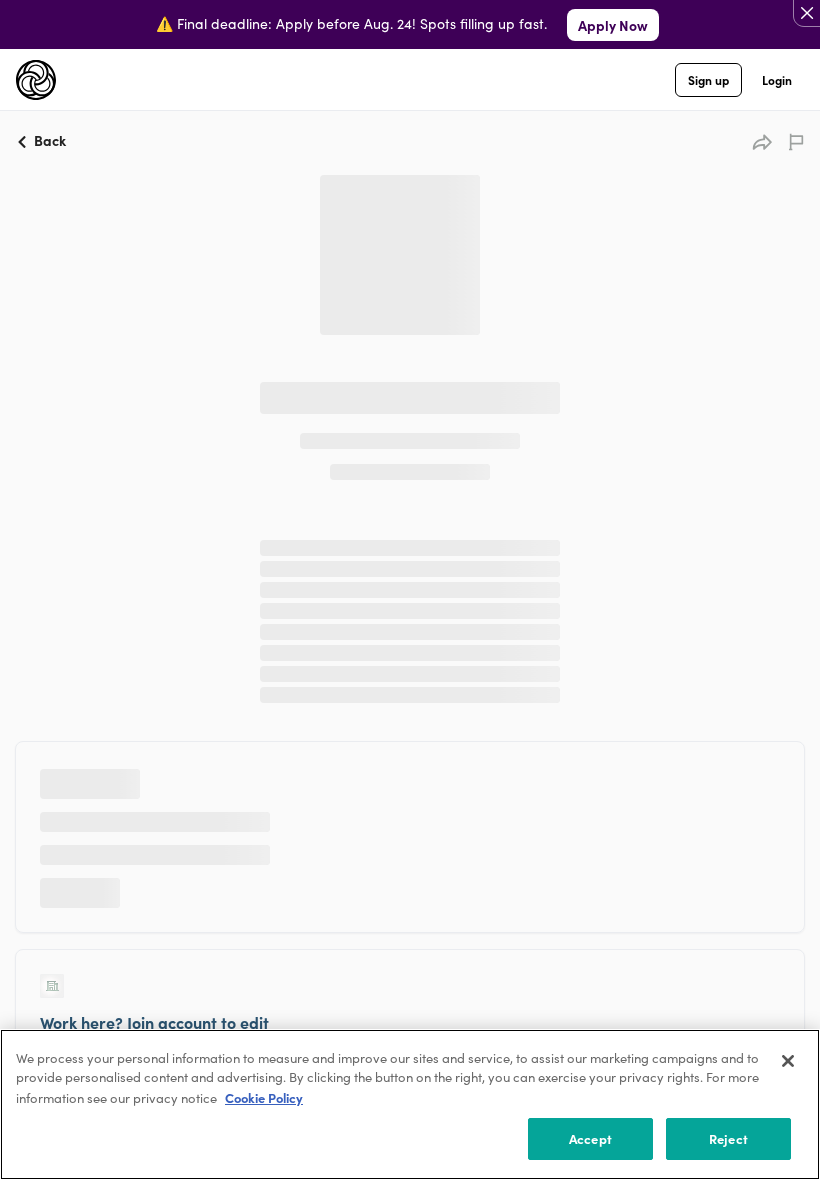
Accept (590, 1138)
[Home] (36, 80)
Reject (728, 1138)
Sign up (708, 79)
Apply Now (613, 25)
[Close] (788, 1061)
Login (777, 79)
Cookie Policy (264, 1097)
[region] (410, 1104)
